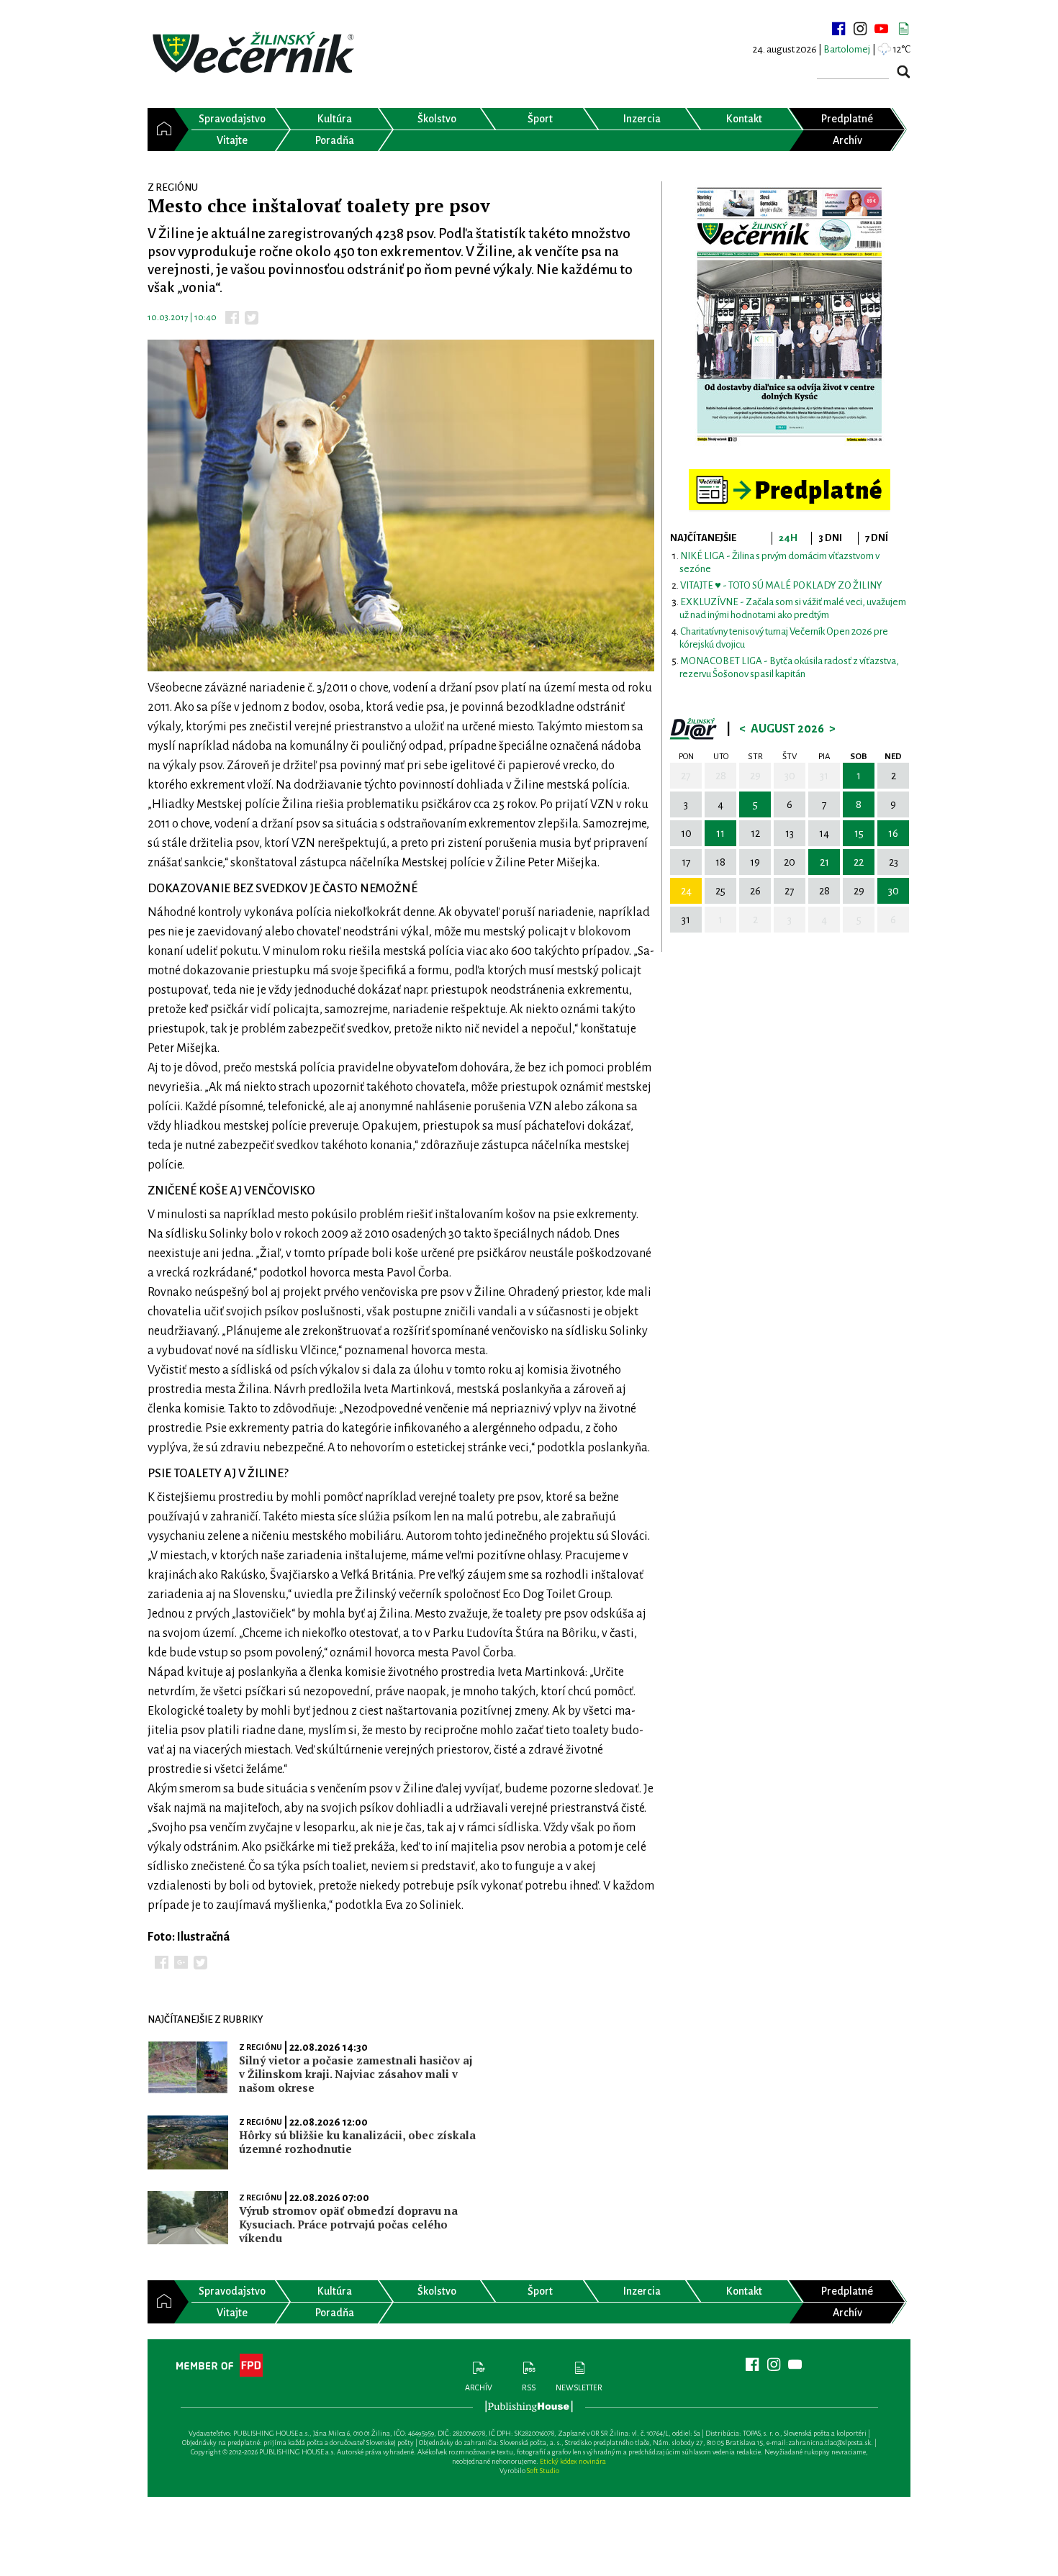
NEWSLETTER (579, 2387)
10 (686, 833)
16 (893, 833)
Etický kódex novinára (573, 2461)
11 (720, 833)
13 (790, 833)
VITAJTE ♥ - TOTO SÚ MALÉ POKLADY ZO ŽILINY (781, 585)
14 (824, 833)
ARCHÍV (479, 2387)
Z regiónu (261, 2047)
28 (721, 776)
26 (755, 891)
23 (894, 862)
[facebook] (838, 29)
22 (859, 862)
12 (755, 833)
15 (859, 833)
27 (686, 776)
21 (824, 862)
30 (790, 776)
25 (720, 891)
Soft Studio (543, 2471)
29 (755, 776)
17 (686, 862)
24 (686, 891)
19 (755, 862)
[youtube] (882, 29)
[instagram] (860, 29)
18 (720, 862)
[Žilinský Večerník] (256, 54)
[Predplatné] (790, 475)
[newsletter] (903, 29)
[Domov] (161, 130)
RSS (529, 2387)
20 (790, 862)
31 (824, 776)
